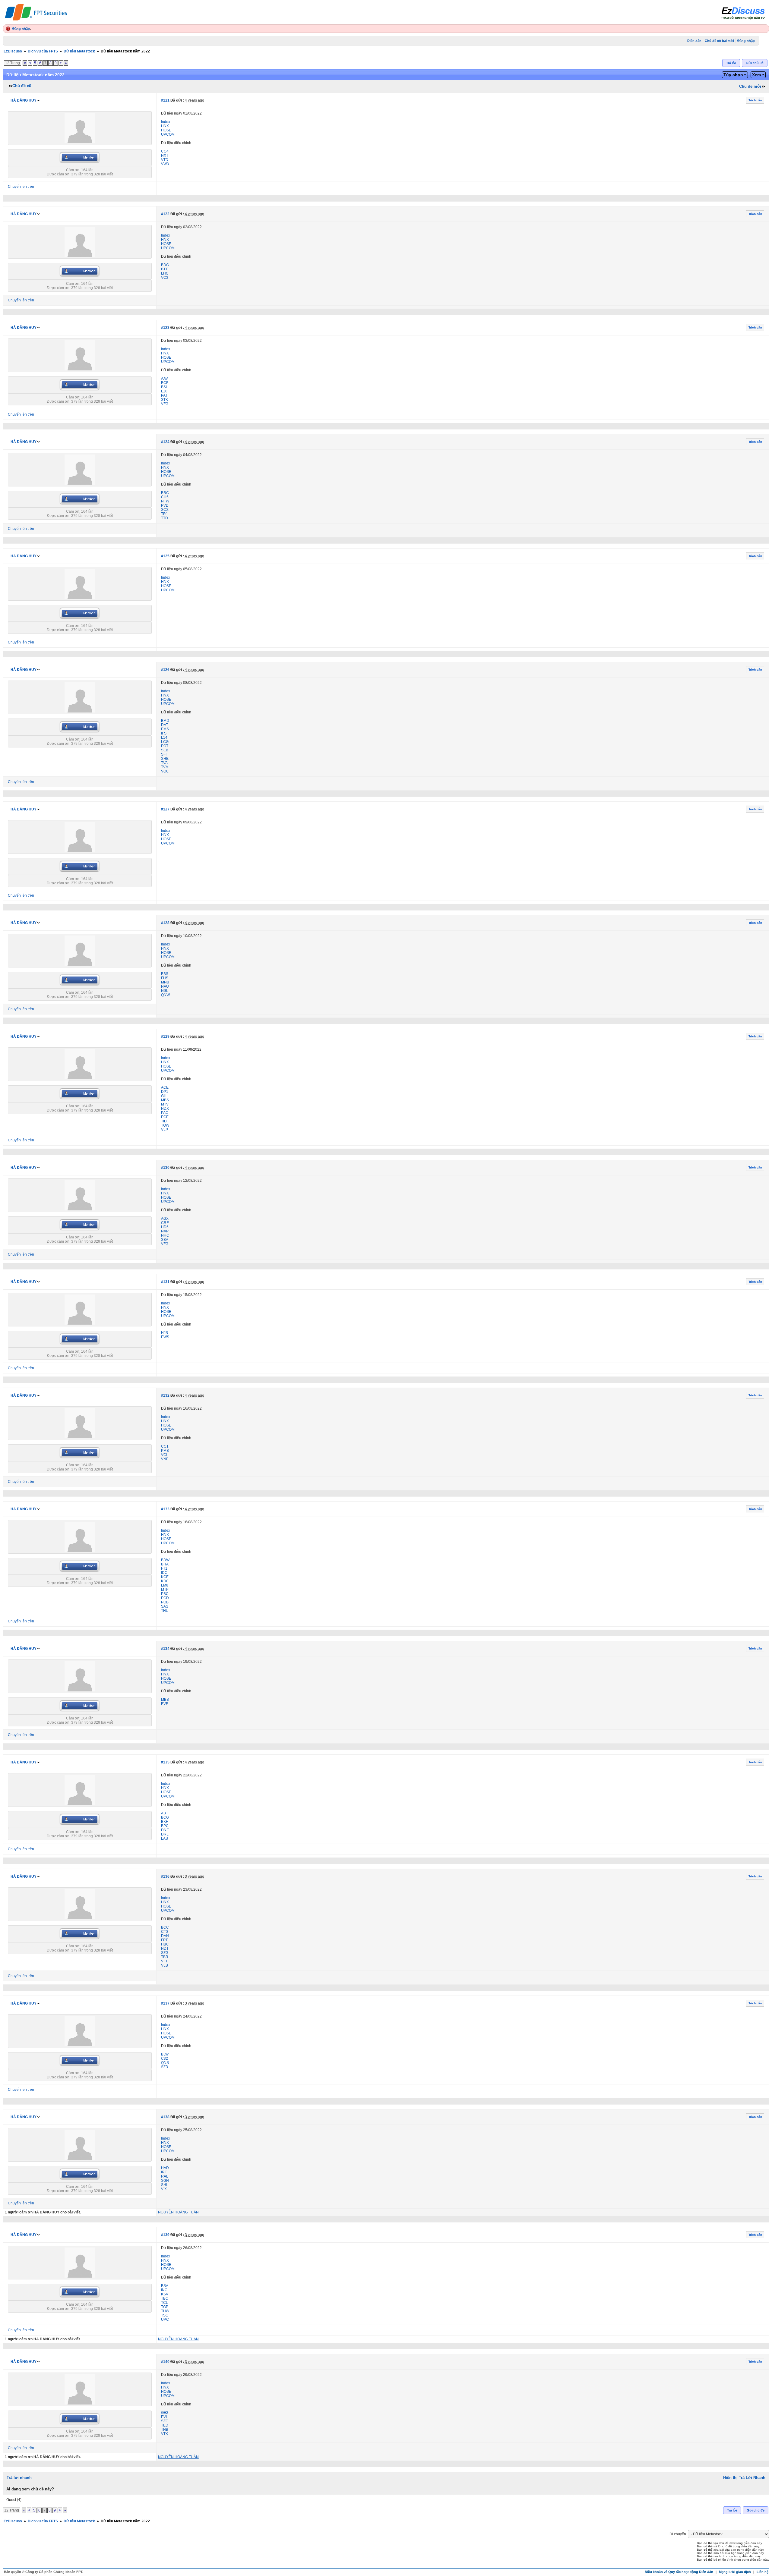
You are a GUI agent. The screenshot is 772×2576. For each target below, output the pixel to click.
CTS (165, 1932)
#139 (165, 2235)
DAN (165, 1936)
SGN (165, 2181)
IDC (164, 1573)
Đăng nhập (21, 29)
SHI (164, 2185)
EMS (165, 729)
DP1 (165, 1092)
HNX (165, 126)
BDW (165, 1560)
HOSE (166, 130)
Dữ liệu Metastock (79, 51)
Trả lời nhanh (19, 2478)
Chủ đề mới (750, 86)
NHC (165, 1235)
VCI (164, 1455)
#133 (165, 1509)
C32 (165, 2059)
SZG (165, 1953)
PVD (165, 505)
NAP (165, 1231)
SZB (165, 2067)
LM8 (165, 1585)
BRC (165, 493)
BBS (165, 974)
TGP (165, 2307)
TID (164, 1121)
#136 (165, 1876)
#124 (165, 442)
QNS (165, 2063)
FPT (164, 1940)
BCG (165, 1817)
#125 (165, 556)
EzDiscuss (13, 51)
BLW (165, 2054)
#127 (165, 809)
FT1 (164, 1568)
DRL (165, 1834)
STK (165, 400)
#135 (165, 1762)
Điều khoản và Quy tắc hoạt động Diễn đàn (679, 2572)
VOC (165, 771)
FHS (165, 978)
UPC (165, 2320)
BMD (165, 721)
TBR (165, 1957)
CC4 (165, 151)
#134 (165, 1649)
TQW (165, 1125)
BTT (164, 269)
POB (165, 1602)
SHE (165, 759)
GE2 (165, 2413)
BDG (165, 265)
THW (165, 2311)
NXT (165, 156)
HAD (165, 2168)
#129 (165, 1036)
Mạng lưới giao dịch (735, 2572)
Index (166, 122)
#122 (165, 214)
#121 (165, 100)
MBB (165, 1700)
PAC (165, 1113)
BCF (165, 383)
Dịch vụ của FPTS (43, 51)
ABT (165, 1813)
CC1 (165, 1446)
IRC (164, 2172)
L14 (164, 738)
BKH (165, 1822)
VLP (165, 1130)
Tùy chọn (733, 75)
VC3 (165, 278)
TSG (165, 2315)
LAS (165, 1838)
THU (165, 1611)
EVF (165, 1704)
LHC (165, 273)
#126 (165, 670)
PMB (165, 1451)
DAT (165, 725)
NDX (165, 1109)
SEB (165, 750)
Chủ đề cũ (22, 86)
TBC (165, 2298)
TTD (165, 518)
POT (165, 746)
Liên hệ (763, 2572)
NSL (165, 991)
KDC (165, 1581)
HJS (165, 1333)
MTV (165, 1104)
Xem (756, 75)
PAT (164, 395)
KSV (165, 2294)
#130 (165, 1168)
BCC (165, 1927)
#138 (165, 2117)
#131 (165, 1282)
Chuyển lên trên (21, 187)
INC (164, 2290)
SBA (165, 1240)
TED (165, 2425)
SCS (165, 510)
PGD (165, 1598)
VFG (165, 404)
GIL (164, 1096)
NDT (165, 1949)
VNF (165, 1459)
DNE (165, 1830)
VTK (165, 2434)
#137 (165, 2003)
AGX (165, 1219)
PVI (164, 2417)
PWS (165, 1337)
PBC (165, 1594)
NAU (165, 986)
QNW (165, 995)
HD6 (165, 1227)
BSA (165, 2286)
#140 (165, 2362)
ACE (165, 1087)
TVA (164, 763)
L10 (164, 391)
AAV (165, 379)
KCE (165, 1577)
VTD (165, 160)
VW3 (165, 164)
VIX (164, 2189)
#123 (165, 328)
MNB (165, 982)
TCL (165, 2303)
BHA (165, 1564)
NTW (165, 501)
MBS (165, 1100)
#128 (165, 923)
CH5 (165, 497)
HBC (165, 1944)
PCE (165, 1117)
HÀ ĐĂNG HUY (24, 100)
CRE (165, 1223)
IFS (164, 733)
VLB (165, 1965)
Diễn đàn (694, 41)
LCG (165, 742)
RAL (165, 2176)
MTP (165, 1590)
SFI (164, 754)
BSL (165, 387)
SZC (165, 2421)
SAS (165, 1606)
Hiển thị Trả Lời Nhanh (744, 2478)
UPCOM (168, 134)
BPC (165, 1826)
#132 (165, 1395)
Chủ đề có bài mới (719, 41)
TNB (165, 2430)
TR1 (165, 514)
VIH (164, 1961)
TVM (165, 767)
